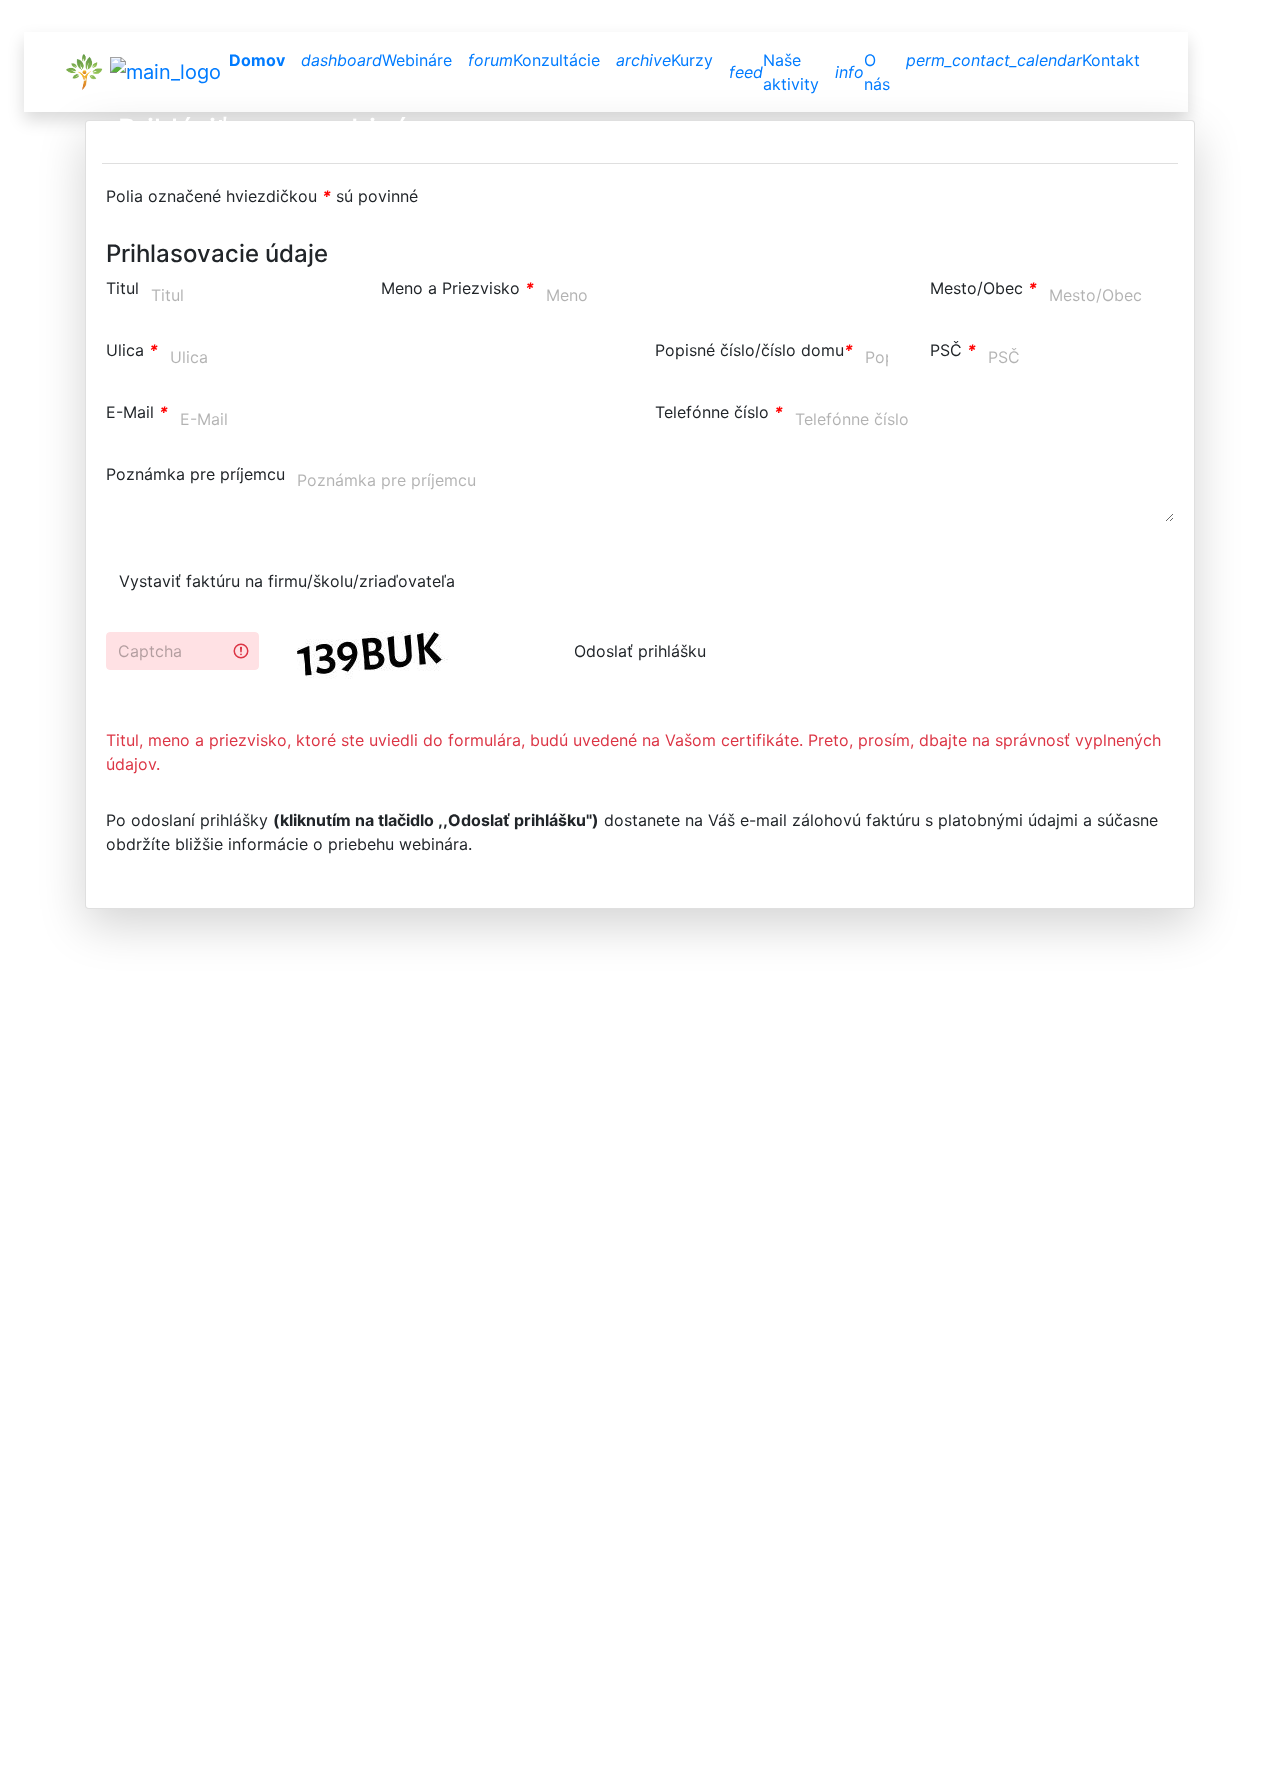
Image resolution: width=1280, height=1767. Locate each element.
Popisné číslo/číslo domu (754, 350)
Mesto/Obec (983, 288)
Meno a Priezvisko (457, 288)
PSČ (953, 350)
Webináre (376, 60)
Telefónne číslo (719, 412)
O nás (862, 72)
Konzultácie (534, 60)
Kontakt (1023, 60)
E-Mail (137, 412)
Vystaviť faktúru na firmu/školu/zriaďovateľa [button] (287, 581)
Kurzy (664, 60)
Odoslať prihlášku (640, 651)
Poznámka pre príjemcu (195, 474)
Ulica (132, 350)
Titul (122, 288)
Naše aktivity (774, 72)
